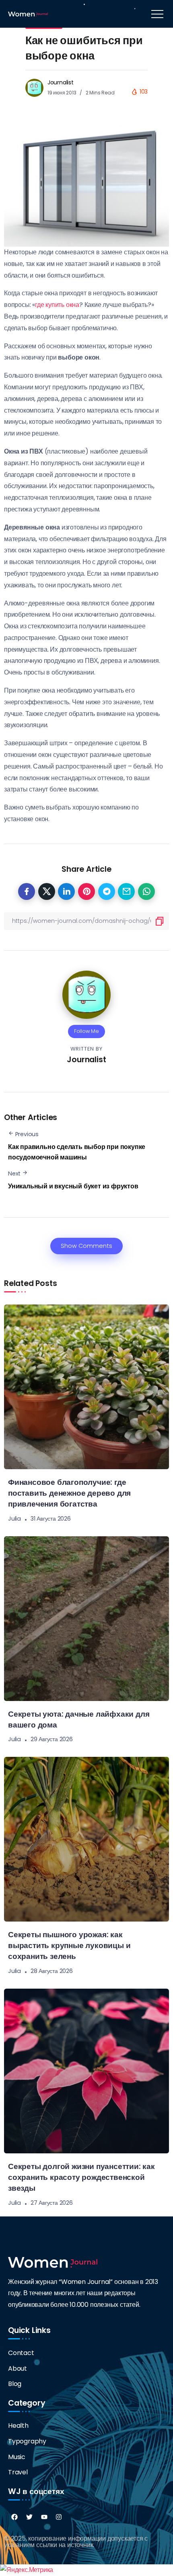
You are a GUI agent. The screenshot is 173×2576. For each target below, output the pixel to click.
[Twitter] (29, 2517)
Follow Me (86, 1031)
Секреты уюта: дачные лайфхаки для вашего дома (79, 1719)
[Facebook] (14, 2517)
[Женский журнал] (28, 13)
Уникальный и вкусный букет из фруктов (73, 1186)
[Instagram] (59, 2517)
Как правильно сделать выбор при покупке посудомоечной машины (77, 1152)
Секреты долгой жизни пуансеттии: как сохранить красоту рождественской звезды (81, 2177)
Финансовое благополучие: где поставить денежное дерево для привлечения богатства (69, 1493)
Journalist (61, 82)
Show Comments (86, 1246)
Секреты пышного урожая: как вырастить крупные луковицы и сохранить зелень (69, 1945)
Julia (14, 1519)
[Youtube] (44, 2517)
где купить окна (57, 305)
